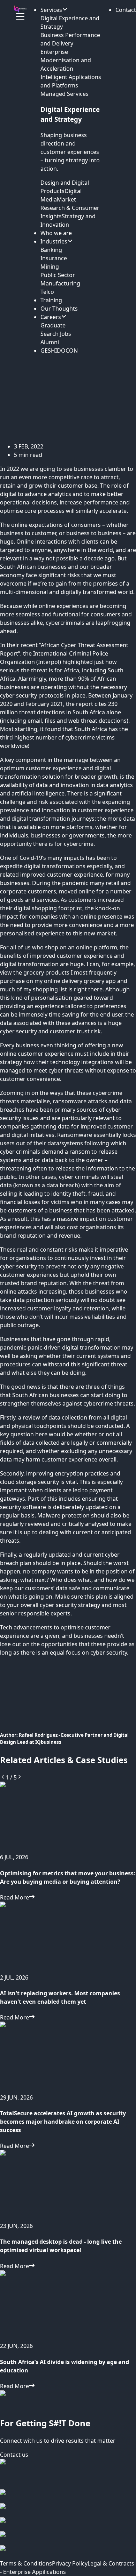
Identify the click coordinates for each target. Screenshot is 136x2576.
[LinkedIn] (68, 2524)
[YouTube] (68, 2552)
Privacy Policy (70, 2563)
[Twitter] (68, 2538)
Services (51, 10)
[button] (126, 10)
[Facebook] (68, 2496)
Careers (51, 317)
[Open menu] (20, 16)
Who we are (56, 233)
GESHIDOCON (59, 351)
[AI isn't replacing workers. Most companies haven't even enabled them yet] (68, 1937)
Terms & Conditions (26, 2563)
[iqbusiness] (20, 9)
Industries (54, 241)
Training (51, 300)
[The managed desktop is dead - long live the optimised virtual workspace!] (68, 2186)
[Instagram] (68, 2510)
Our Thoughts (59, 309)
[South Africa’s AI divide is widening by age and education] (68, 2306)
